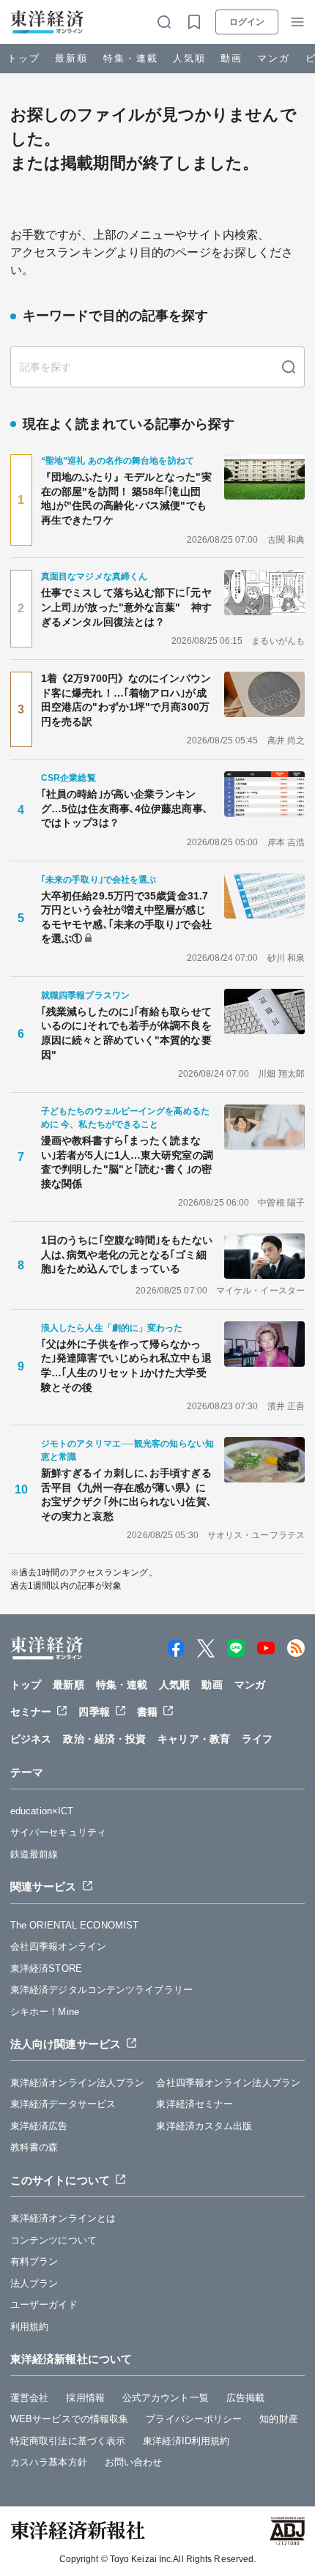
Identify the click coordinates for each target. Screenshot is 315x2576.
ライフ (257, 1739)
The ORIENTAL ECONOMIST (74, 1925)
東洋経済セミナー (194, 2104)
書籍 (147, 1712)
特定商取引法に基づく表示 (68, 2441)
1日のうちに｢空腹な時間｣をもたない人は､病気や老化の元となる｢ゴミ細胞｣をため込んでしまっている (127, 1254)
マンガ (274, 58)
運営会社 (29, 2398)
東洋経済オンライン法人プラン (77, 2083)
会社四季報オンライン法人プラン (228, 2083)
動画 (231, 58)
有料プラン (34, 2261)
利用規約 (29, 2327)
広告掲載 (245, 2398)
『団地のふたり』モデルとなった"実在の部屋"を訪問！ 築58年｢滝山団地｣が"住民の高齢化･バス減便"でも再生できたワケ (126, 498)
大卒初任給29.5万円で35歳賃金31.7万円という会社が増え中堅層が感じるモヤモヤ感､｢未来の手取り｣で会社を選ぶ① (126, 917)
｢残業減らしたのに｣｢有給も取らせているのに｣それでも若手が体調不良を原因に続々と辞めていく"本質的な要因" (126, 1033)
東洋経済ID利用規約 (186, 2441)
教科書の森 (34, 2147)
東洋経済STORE (46, 1968)
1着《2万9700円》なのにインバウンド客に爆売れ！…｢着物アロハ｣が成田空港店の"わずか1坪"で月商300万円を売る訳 (126, 700)
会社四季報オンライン (58, 1946)
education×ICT (42, 1811)
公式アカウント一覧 (166, 2398)
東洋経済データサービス (63, 2104)
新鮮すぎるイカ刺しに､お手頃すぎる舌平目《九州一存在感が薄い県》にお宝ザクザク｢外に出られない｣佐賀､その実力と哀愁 (126, 1495)
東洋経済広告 (39, 2126)
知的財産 (278, 2419)
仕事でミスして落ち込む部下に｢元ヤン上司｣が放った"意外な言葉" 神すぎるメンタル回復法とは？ (126, 607)
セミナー (31, 1712)
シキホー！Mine (45, 2012)
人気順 (189, 58)
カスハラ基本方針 (49, 2462)
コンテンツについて (53, 2240)
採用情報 (85, 2398)
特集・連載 (131, 58)
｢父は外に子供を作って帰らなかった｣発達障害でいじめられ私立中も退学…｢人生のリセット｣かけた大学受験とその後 (126, 1366)
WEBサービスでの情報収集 (69, 2419)
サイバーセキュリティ (58, 1832)
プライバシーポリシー (194, 2419)
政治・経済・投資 (104, 1739)
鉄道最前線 (34, 1854)
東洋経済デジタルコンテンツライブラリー (101, 1990)
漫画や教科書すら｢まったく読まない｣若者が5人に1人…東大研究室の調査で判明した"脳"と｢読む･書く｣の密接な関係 (127, 1162)
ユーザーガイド (44, 2305)
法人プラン (34, 2283)
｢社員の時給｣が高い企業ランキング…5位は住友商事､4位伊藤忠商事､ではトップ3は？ (125, 808)
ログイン (247, 22)
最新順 (71, 58)
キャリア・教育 (194, 1739)
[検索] (289, 367)
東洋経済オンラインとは (63, 2218)
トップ (24, 58)
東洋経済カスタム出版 (204, 2126)
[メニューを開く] (297, 22)
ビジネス (31, 1739)
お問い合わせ (134, 2462)
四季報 (94, 1712)
